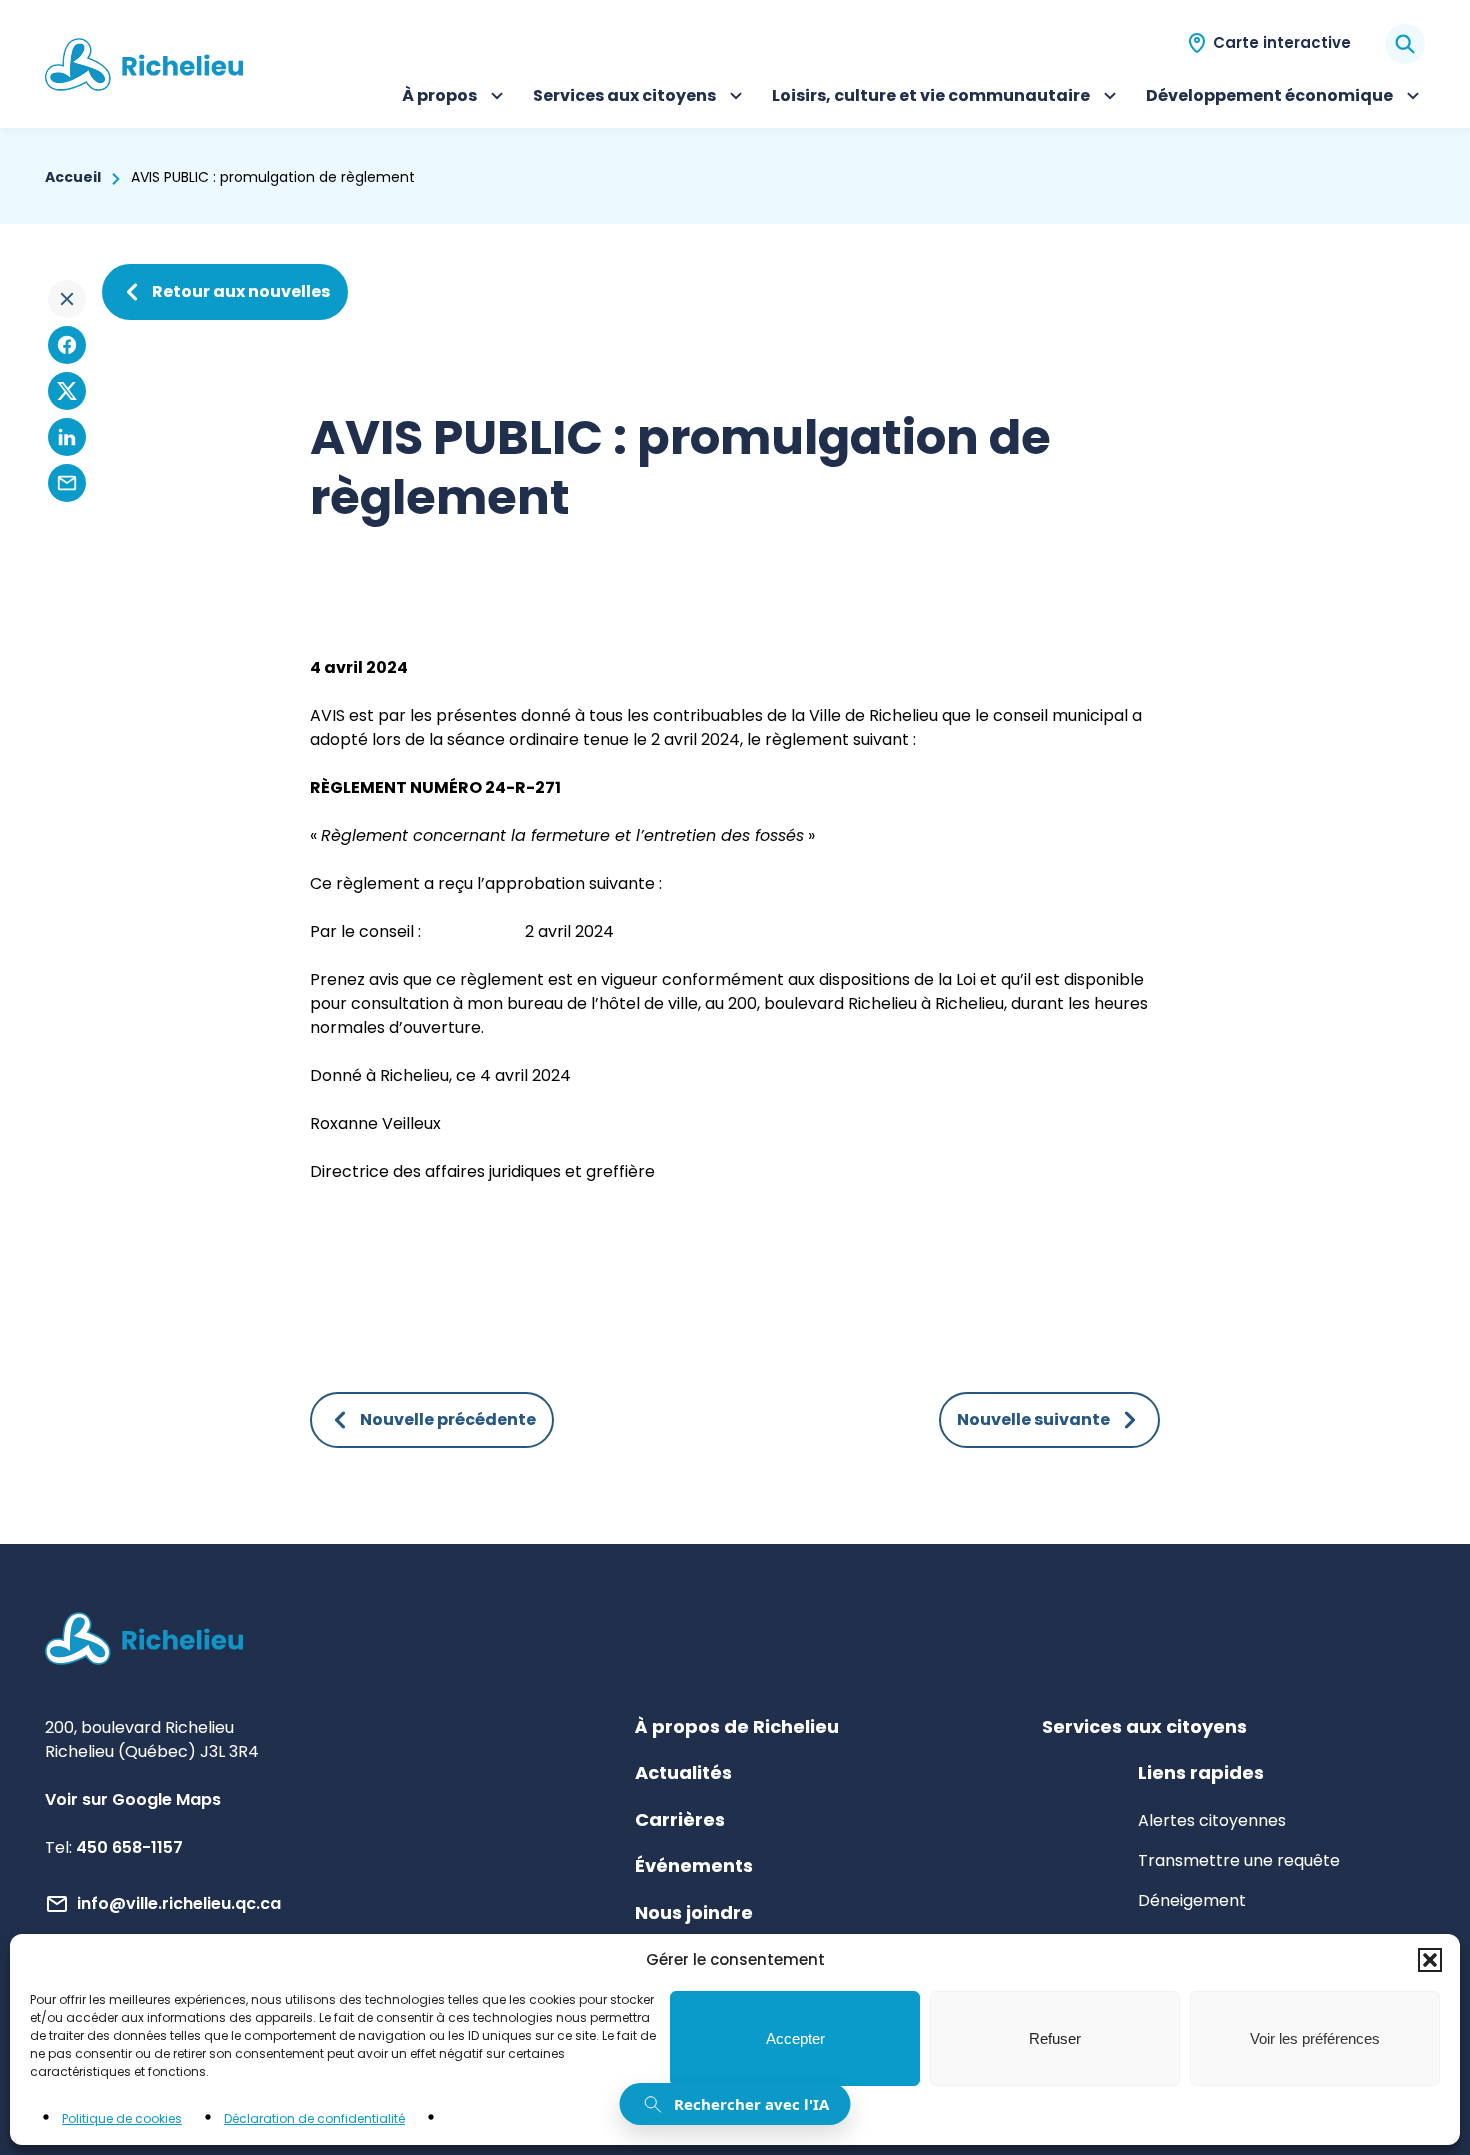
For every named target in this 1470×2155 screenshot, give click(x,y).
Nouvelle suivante (1033, 1419)
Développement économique (1269, 98)
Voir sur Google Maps (133, 1799)
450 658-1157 (129, 1847)
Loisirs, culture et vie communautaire (931, 98)
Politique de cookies (122, 2118)
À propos (455, 98)
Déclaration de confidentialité (314, 2118)
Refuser (1055, 2038)
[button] (1430, 1960)
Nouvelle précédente (448, 1419)
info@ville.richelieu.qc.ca (179, 1903)
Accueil (73, 177)
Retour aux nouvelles (241, 291)
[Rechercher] (1405, 44)
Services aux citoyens (624, 98)
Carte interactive (1282, 42)
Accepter (795, 2038)
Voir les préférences (1315, 2038)
